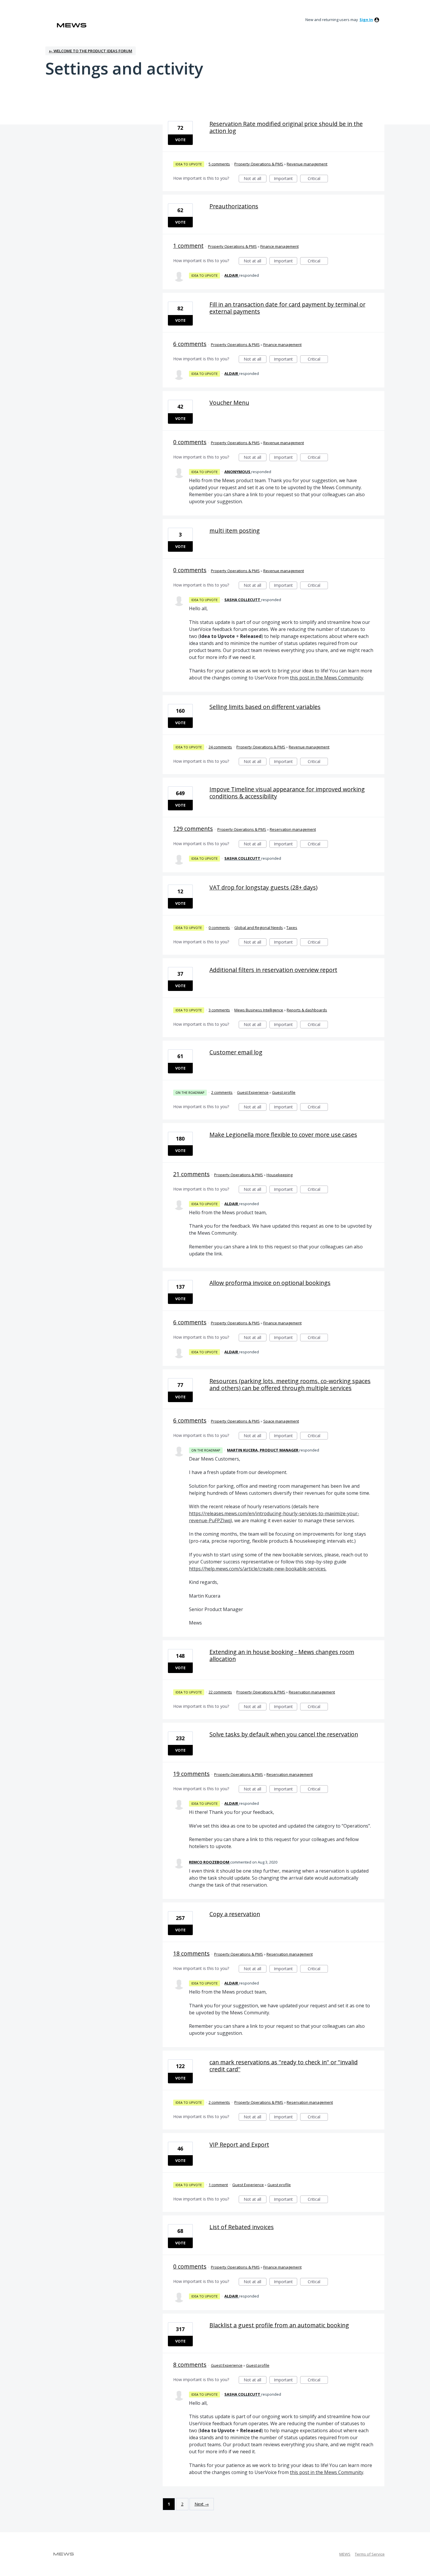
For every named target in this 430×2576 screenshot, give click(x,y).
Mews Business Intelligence (259, 1010)
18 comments (191, 1953)
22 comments (220, 1692)
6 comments (190, 344)
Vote (180, 140)
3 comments (219, 1010)
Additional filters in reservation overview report (273, 970)
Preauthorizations (234, 206)
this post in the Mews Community (327, 678)
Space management (281, 1421)
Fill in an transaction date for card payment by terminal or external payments (287, 308)
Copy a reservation (235, 1914)
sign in (366, 20)
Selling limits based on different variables (265, 707)
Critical (318, 179)
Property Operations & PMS (259, 164)
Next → (202, 2504)
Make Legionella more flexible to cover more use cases (283, 1135)
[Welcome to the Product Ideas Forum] (72, 25)
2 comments (222, 1092)
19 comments (191, 1774)
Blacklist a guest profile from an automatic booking (279, 2325)
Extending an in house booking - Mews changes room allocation (282, 1655)
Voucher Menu (229, 403)
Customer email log (236, 1052)
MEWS (345, 2554)
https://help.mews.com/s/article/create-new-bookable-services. (258, 1569)
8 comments (190, 2365)
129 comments (193, 829)
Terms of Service (370, 2554)
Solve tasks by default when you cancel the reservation (284, 1734)
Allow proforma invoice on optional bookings (270, 1283)
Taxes (292, 928)
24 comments (220, 747)
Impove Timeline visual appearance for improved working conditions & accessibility (287, 793)
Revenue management (307, 164)
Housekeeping (279, 1175)
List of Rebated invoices (242, 2227)
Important (285, 179)
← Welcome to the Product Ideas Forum (91, 51)
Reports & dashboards (307, 1010)
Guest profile (284, 1092)
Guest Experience (253, 1092)
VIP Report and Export (239, 2145)
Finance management (279, 246)
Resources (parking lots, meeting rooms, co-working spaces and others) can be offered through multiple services (290, 1384)
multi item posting (235, 531)
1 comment (188, 246)
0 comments (190, 442)
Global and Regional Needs (259, 928)
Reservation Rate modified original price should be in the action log (286, 127)
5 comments (219, 164)
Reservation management (293, 829)
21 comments (191, 1174)
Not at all (255, 179)
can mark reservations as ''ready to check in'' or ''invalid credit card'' (284, 2066)
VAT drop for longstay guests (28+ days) (263, 887)
